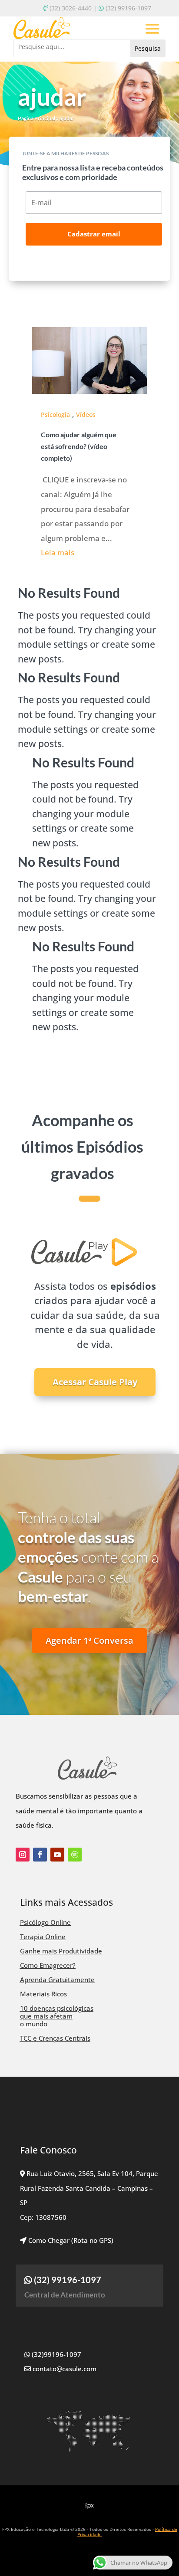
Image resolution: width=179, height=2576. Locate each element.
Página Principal (36, 118)
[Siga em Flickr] (75, 1855)
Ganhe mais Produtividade (61, 1951)
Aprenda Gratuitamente (57, 1980)
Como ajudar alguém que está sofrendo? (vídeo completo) (79, 446)
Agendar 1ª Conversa (89, 1640)
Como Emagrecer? (48, 1965)
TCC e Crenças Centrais (55, 2038)
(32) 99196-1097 (128, 8)
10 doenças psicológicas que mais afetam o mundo (57, 2016)
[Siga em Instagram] (23, 1855)
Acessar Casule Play (95, 1382)
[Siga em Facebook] (40, 1855)
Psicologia (55, 415)
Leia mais (58, 552)
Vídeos (86, 415)
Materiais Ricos (43, 1994)
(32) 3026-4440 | (73, 8)
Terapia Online (43, 1937)
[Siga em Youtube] (57, 1855)
